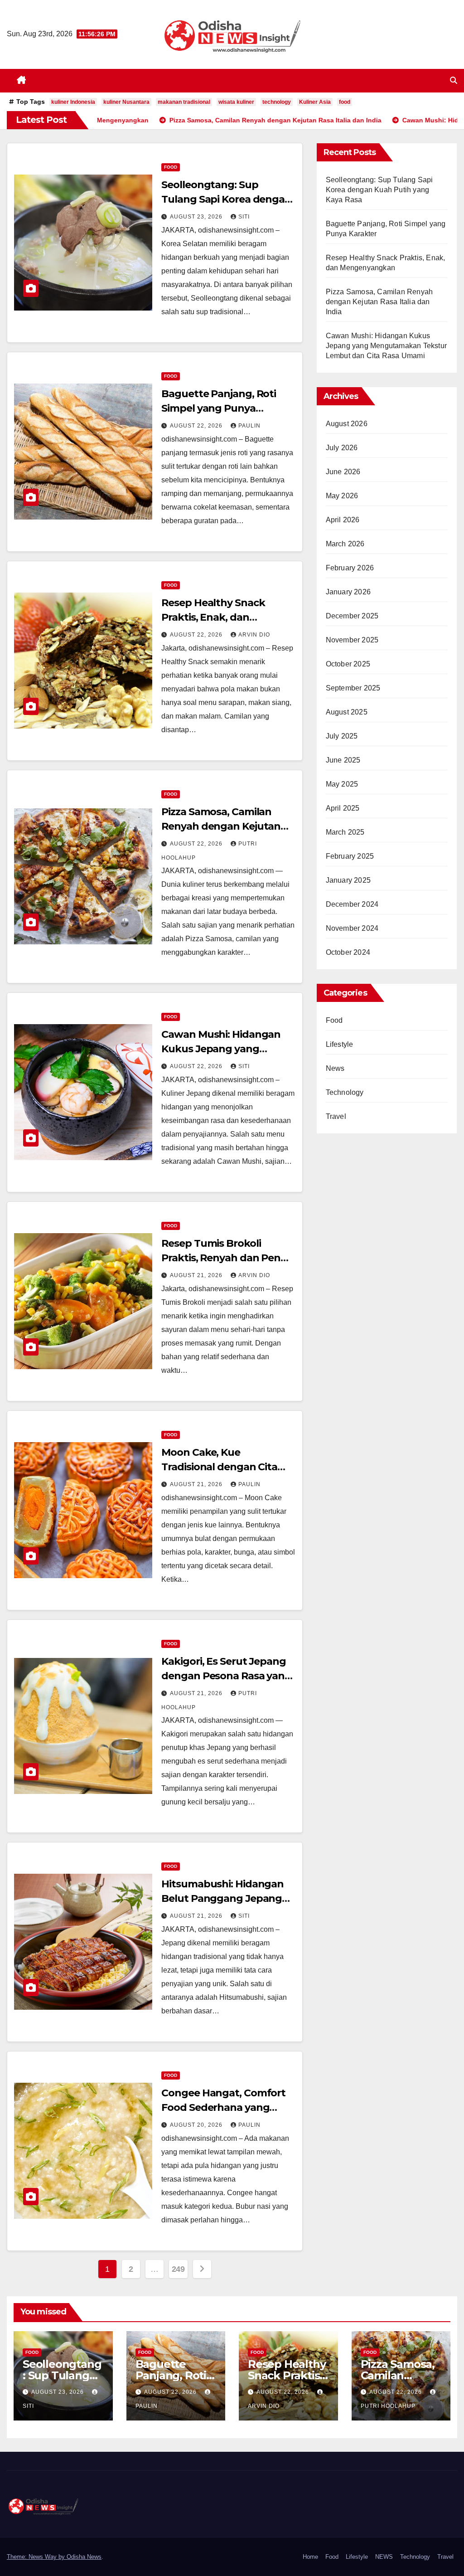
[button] (454, 80)
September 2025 (353, 688)
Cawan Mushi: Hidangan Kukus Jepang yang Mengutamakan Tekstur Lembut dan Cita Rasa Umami (386, 346)
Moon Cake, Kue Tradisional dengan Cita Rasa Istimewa (219, 1467)
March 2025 (345, 832)
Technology (345, 1092)
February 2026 (350, 568)
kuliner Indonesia (73, 102)
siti (244, 217)
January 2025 (348, 880)
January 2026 (348, 592)
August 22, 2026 (197, 426)
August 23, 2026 (197, 217)
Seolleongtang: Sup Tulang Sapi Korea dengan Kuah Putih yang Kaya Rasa (379, 190)
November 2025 (352, 640)
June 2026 (343, 472)
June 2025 (343, 760)
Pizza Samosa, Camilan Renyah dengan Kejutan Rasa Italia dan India (221, 826)
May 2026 (342, 496)
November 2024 (352, 928)
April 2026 (343, 520)
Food (171, 167)
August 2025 (347, 712)
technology (277, 102)
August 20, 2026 (197, 2125)
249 (178, 2269)
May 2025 (342, 784)
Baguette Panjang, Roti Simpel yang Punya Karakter (219, 408)
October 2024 (348, 952)
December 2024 (352, 904)
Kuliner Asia (315, 102)
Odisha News (84, 2557)
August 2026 (347, 424)
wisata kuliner (236, 102)
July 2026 (342, 448)
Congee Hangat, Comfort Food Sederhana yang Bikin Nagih (223, 2107)
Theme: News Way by (37, 2557)
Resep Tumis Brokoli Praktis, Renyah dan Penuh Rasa (228, 1258)
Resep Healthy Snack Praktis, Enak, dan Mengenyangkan (213, 617)
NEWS (384, 2557)
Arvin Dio (254, 635)
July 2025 (342, 736)
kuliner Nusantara (126, 102)
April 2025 (343, 808)
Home (310, 2557)
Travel (336, 1116)
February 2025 (350, 856)
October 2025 (348, 664)
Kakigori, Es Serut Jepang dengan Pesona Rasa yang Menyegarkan (226, 1676)
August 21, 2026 (197, 1275)
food (345, 102)
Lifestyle (340, 1044)
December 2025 (352, 616)
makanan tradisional (184, 102)
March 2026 (345, 544)
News (335, 1068)
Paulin (249, 426)
